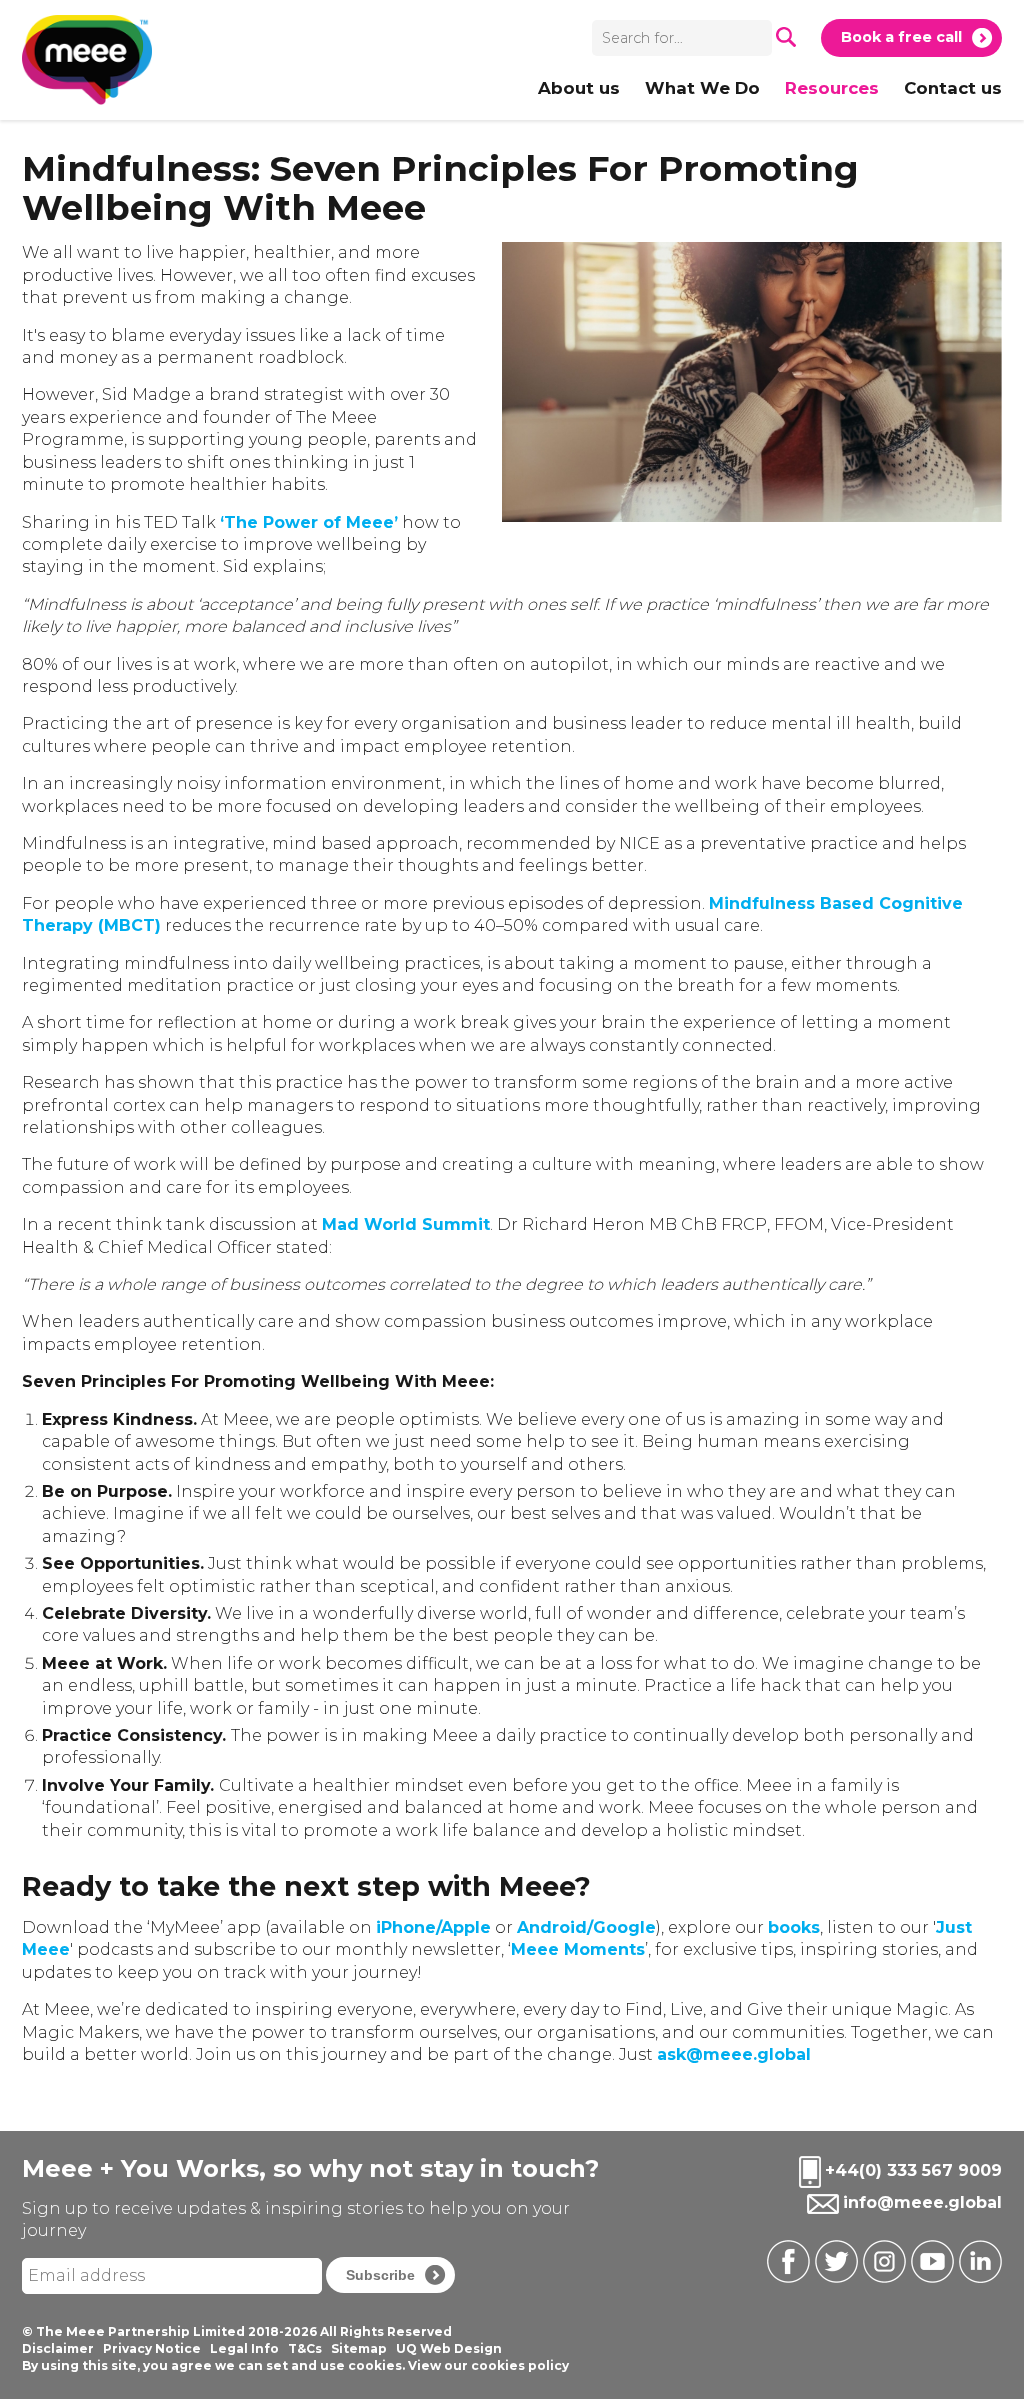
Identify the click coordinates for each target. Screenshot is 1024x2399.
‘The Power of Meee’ (309, 522)
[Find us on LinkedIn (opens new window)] (978, 2260)
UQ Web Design (449, 2348)
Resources (832, 88)
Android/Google (586, 1927)
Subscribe (380, 2275)
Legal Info (244, 2348)
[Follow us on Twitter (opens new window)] (834, 2260)
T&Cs (305, 2348)
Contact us (953, 88)
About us (579, 88)
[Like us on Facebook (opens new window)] (786, 2260)
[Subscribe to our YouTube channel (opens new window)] (930, 2260)
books (794, 1927)
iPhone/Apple (433, 1927)
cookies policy (520, 2365)
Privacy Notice (152, 2348)
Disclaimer (58, 2348)
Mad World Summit (406, 1224)
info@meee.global (922, 2203)
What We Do (702, 88)
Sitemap (359, 2348)
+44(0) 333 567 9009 (913, 2171)
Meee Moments (578, 1949)
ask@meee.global (734, 2054)
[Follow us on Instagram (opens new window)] (882, 2260)
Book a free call (901, 37)
